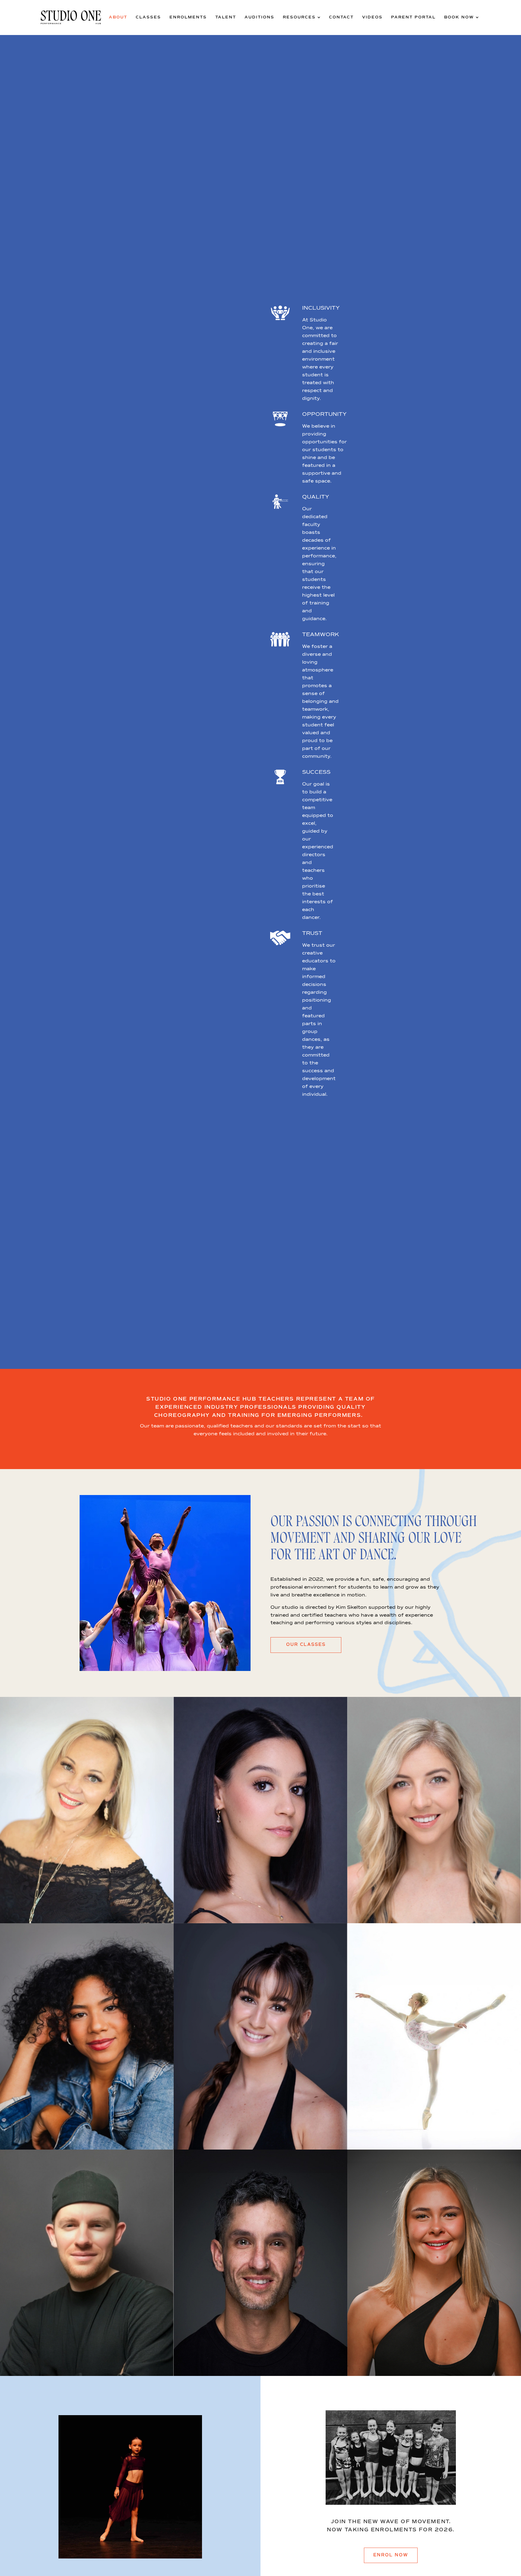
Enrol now (391, 2555)
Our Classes (306, 1645)
